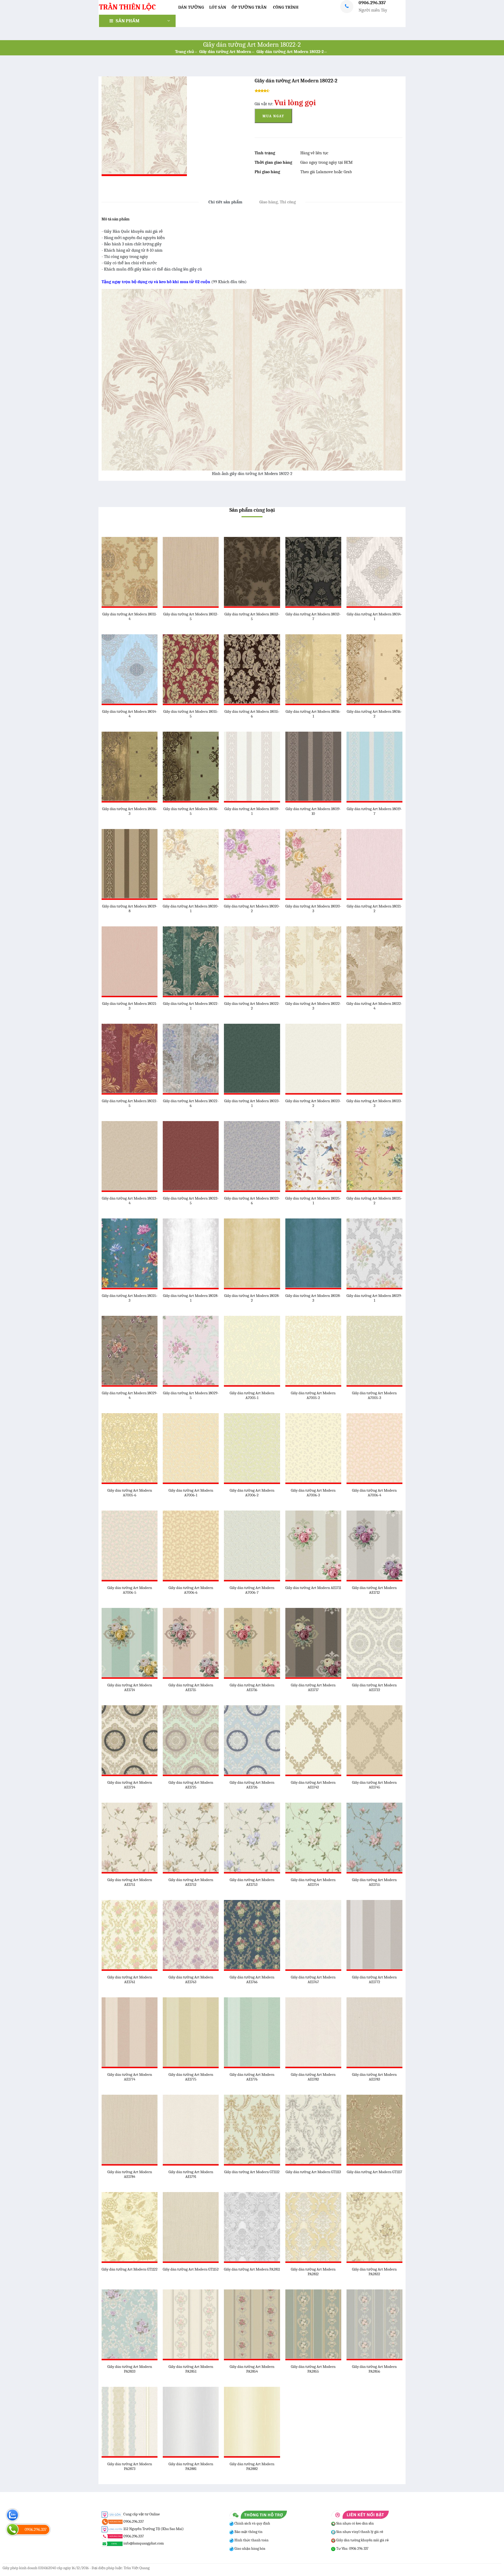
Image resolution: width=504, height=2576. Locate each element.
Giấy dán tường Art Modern (225, 52)
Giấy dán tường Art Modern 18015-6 (252, 714)
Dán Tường (191, 7)
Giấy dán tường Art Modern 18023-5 (191, 1201)
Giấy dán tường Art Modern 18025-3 (130, 1298)
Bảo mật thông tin (248, 2532)
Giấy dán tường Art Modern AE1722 (374, 1687)
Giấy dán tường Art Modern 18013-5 (252, 616)
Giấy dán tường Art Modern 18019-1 (252, 811)
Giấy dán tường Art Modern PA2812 (313, 2272)
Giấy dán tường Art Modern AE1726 (252, 1785)
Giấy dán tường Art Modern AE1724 (130, 1785)
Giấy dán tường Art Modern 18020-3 (313, 909)
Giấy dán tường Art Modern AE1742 (313, 1785)
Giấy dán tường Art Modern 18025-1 (313, 1201)
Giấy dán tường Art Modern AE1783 (374, 2077)
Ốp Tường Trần (249, 7)
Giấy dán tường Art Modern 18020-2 (252, 909)
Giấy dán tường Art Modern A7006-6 (191, 1590)
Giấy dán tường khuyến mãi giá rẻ (362, 2540)
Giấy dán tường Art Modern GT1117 (374, 2172)
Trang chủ (185, 52)
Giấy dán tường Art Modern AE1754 (313, 1882)
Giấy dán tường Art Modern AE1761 (130, 1979)
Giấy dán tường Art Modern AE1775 (191, 2077)
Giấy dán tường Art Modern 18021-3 (130, 1006)
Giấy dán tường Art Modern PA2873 (130, 2466)
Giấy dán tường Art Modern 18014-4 (130, 714)
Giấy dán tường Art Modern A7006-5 (130, 1590)
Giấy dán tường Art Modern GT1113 (313, 2172)
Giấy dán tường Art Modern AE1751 (130, 1882)
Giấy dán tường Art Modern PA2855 (313, 2369)
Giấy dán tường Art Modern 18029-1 (374, 1298)
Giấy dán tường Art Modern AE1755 (374, 1882)
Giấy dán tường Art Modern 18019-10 (313, 811)
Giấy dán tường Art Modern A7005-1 (252, 1395)
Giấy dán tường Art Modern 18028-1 (191, 1298)
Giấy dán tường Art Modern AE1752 (191, 1882)
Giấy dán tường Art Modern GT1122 (130, 2269)
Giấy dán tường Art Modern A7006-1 (191, 1493)
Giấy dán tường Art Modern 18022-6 (191, 1103)
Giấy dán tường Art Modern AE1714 (130, 1687)
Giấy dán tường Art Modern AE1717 (313, 1687)
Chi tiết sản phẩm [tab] (225, 202)
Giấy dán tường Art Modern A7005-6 (130, 1493)
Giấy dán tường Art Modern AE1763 (191, 1979)
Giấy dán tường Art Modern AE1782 (313, 2077)
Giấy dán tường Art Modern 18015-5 (191, 714)
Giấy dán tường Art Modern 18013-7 (313, 616)
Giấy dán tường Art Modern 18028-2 (252, 1298)
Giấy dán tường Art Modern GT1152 (191, 2269)
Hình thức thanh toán (251, 2540)
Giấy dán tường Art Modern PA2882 (252, 2466)
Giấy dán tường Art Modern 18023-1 (252, 1103)
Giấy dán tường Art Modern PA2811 (252, 2269)
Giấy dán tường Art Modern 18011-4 (130, 616)
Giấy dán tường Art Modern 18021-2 (374, 909)
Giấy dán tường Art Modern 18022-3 (313, 1006)
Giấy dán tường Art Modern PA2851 (191, 2369)
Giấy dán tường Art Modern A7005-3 (374, 1395)
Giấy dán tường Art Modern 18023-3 (374, 1103)
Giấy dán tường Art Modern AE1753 (252, 1882)
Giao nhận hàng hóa (250, 2549)
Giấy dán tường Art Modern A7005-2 (313, 1395)
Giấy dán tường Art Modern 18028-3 (313, 1298)
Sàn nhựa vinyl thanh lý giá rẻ (359, 2532)
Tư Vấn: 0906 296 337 (352, 2549)
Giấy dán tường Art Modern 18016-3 (130, 811)
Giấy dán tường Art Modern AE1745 (374, 1785)
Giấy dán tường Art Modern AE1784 (130, 2174)
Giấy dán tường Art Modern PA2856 (374, 2369)
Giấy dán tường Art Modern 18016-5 (191, 811)
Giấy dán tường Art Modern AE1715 (191, 1687)
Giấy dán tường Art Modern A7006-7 (252, 1590)
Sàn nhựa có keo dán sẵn (355, 2523)
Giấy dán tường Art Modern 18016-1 (313, 714)
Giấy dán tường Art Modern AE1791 (191, 2174)
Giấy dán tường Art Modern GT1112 (252, 2172)
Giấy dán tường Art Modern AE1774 (130, 2077)
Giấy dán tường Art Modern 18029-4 (130, 1395)
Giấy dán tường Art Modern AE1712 (374, 1590)
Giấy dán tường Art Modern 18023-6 (252, 1201)
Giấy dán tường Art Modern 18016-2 (374, 714)
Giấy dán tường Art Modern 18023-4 (130, 1201)
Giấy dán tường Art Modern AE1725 (191, 1785)
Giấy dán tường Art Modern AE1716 (252, 1687)
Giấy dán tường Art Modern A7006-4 (374, 1493)
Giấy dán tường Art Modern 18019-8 (130, 909)
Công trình (286, 7)
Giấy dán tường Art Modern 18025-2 (374, 1201)
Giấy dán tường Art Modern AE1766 (252, 1979)
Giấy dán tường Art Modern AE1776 (252, 2077)
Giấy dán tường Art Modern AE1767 (313, 1979)
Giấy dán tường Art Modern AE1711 (313, 1588)
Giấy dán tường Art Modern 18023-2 (313, 1103)
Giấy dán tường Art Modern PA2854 (252, 2369)
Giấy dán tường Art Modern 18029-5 (191, 1395)
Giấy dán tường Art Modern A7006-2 (252, 1493)
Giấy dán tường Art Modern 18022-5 (130, 1103)
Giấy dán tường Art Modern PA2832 (374, 2272)
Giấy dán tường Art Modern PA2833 (130, 2369)
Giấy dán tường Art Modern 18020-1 (191, 909)
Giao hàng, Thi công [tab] (278, 202)
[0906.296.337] (12, 2529)
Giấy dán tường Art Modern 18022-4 (374, 1006)
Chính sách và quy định (252, 2523)
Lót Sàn (218, 7)
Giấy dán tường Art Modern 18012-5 (191, 616)
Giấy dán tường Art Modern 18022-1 (191, 1006)
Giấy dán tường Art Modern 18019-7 (374, 811)
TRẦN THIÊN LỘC (127, 7)
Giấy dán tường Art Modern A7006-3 (313, 1493)
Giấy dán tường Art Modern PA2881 (191, 2466)
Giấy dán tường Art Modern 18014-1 (374, 616)
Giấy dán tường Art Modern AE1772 (374, 1979)
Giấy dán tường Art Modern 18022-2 (290, 52)
